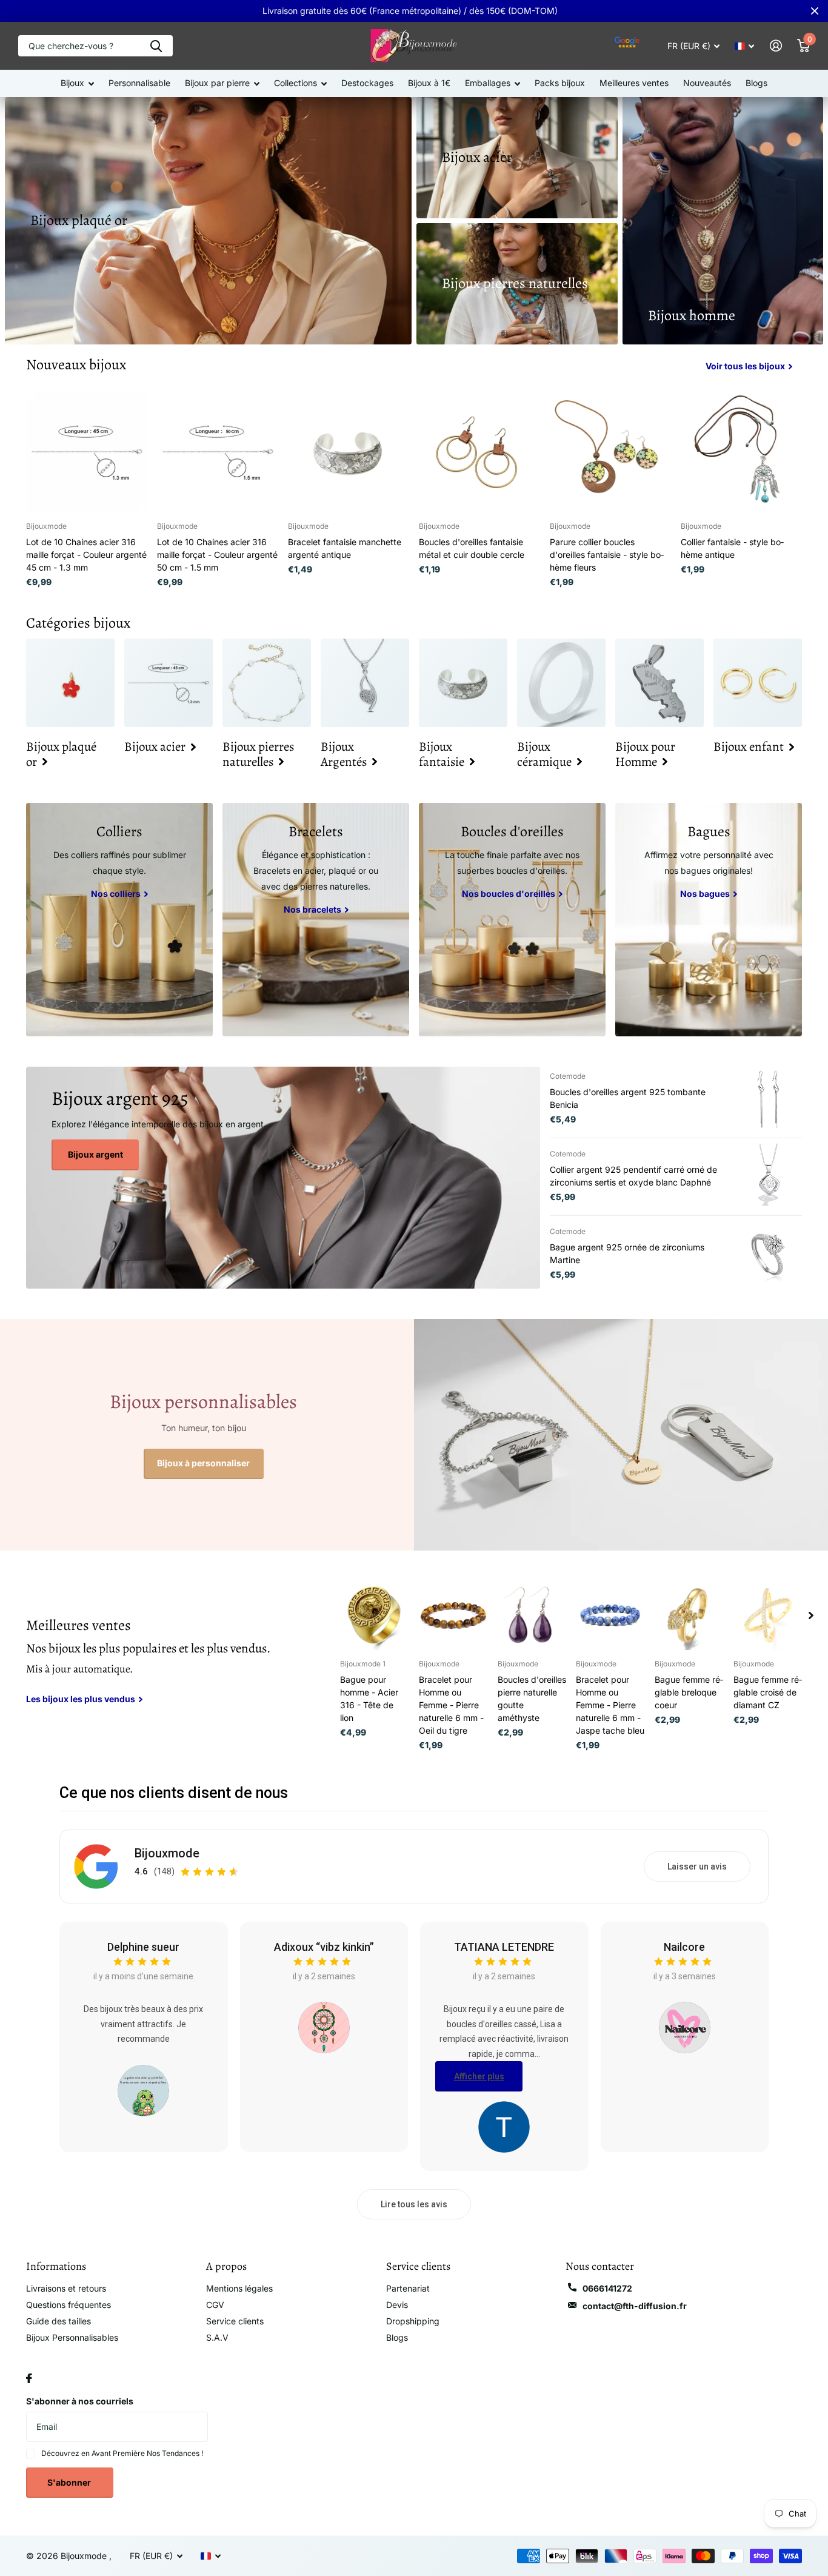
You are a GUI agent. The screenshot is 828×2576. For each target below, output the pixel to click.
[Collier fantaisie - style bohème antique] (741, 452)
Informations (56, 2266)
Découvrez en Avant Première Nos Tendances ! (122, 2453)
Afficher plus (479, 2076)
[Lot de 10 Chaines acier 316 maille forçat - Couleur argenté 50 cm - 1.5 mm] (218, 452)
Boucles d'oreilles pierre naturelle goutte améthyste (532, 1699)
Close (815, 11)
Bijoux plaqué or (79, 220)
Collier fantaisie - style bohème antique (732, 548)
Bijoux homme (692, 315)
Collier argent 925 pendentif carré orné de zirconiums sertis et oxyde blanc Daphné (633, 1176)
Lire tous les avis (414, 2204)
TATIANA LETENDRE (504, 1947)
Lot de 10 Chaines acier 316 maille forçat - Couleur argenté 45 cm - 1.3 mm (86, 555)
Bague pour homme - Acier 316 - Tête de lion (369, 1699)
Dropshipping (413, 2321)
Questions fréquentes (68, 2305)
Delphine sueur (143, 1947)
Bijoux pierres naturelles (515, 283)
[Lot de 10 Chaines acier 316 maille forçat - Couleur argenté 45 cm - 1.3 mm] (87, 452)
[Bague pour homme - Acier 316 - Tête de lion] (375, 1615)
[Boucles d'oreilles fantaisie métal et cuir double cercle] (479, 452)
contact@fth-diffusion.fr (635, 2306)
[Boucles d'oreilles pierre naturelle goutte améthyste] (532, 1615)
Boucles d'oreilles (512, 831)
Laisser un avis (697, 1867)
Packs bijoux (560, 83)
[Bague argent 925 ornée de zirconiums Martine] (769, 1254)
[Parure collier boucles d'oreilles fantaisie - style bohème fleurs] (610, 452)
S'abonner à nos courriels (80, 2401)
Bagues (709, 831)
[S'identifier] (776, 46)
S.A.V (217, 2337)
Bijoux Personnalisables (72, 2337)
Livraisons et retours (66, 2288)
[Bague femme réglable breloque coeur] (689, 1615)
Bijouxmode (167, 1853)
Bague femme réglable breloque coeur (689, 1692)
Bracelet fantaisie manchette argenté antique (345, 548)
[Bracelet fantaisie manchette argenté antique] (349, 452)
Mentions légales (239, 2288)
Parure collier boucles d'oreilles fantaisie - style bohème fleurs (607, 555)
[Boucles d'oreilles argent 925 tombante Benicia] (769, 1099)
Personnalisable (139, 83)
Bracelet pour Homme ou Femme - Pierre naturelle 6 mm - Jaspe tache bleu (610, 1705)
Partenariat (408, 2288)
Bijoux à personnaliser (203, 1463)
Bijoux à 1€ (429, 83)
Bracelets (316, 831)
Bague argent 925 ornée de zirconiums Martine (627, 1253)
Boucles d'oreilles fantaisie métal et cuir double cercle (472, 548)
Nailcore (684, 1947)
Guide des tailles (58, 2321)
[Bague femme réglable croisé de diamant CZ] (768, 1615)
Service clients (235, 2321)
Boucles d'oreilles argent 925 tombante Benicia (628, 1098)
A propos (226, 2266)
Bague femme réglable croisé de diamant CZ (768, 1692)
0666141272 (607, 2288)
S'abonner (70, 2482)
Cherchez (156, 46)
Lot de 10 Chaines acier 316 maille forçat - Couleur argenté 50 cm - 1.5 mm (217, 555)
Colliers (119, 831)
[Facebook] (29, 2378)
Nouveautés (707, 83)
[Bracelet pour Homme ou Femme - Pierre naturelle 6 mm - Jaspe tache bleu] (610, 1615)
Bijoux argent (95, 1154)
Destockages (367, 83)
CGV (215, 2305)
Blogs (756, 83)
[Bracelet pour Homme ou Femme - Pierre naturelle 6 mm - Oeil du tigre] (453, 1615)
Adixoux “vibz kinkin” (324, 1947)
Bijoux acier (477, 157)
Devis (397, 2305)
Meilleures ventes (634, 83)
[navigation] (811, 1615)
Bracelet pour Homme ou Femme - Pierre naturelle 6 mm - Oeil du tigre (451, 1705)
